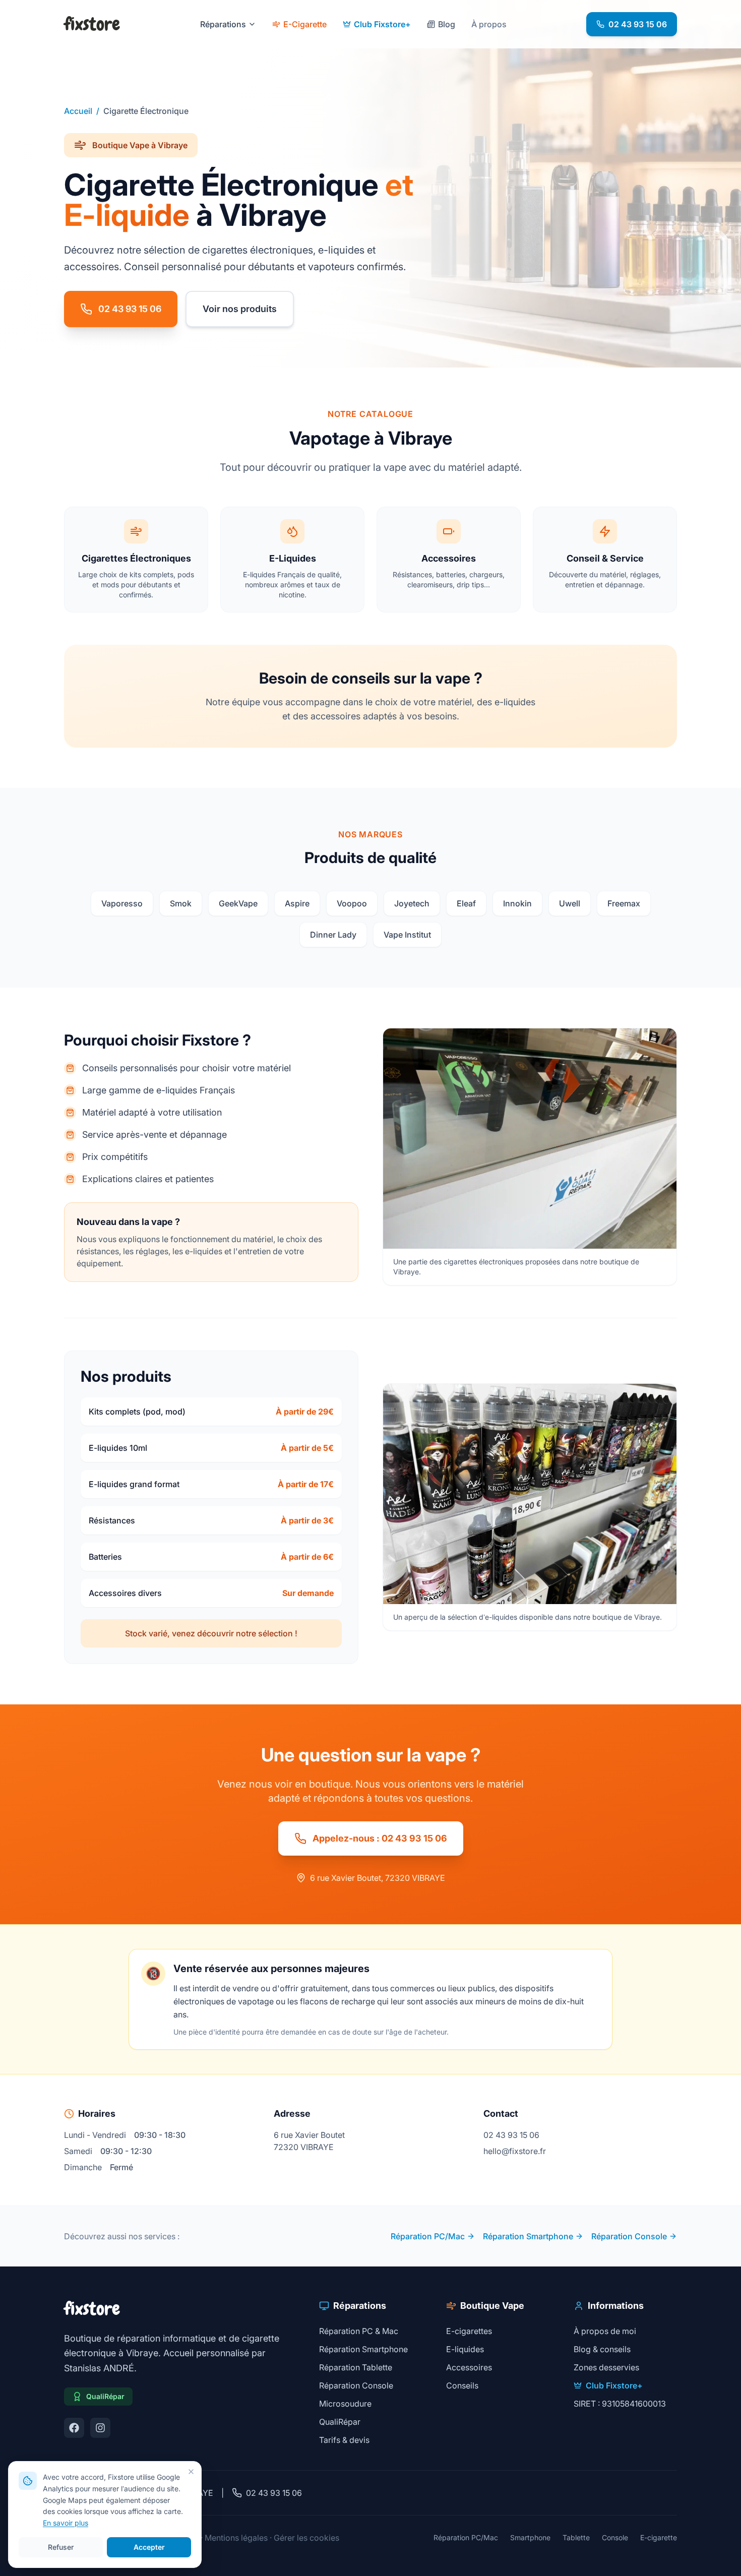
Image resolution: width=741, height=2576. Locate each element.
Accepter (149, 2547)
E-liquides (465, 2349)
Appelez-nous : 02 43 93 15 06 (380, 1838)
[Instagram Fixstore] (100, 2428)
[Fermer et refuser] (191, 2472)
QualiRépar (340, 2422)
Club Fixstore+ (382, 24)
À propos (489, 24)
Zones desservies (606, 2367)
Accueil (78, 111)
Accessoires (469, 2367)
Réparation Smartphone (528, 2236)
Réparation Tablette (356, 2367)
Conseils (462, 2385)
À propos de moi (605, 2331)
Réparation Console (629, 2236)
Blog (447, 24)
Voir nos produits (240, 309)
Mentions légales (236, 2538)
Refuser (61, 2547)
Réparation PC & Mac (359, 2331)
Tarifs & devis (344, 2440)
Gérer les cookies (306, 2538)
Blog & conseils (602, 2349)
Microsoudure (345, 2404)
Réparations (223, 24)
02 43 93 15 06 (638, 24)
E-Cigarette (305, 24)
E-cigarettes (469, 2331)
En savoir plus (66, 2523)
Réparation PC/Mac (428, 2236)
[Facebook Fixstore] (74, 2428)
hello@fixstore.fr (515, 2151)
